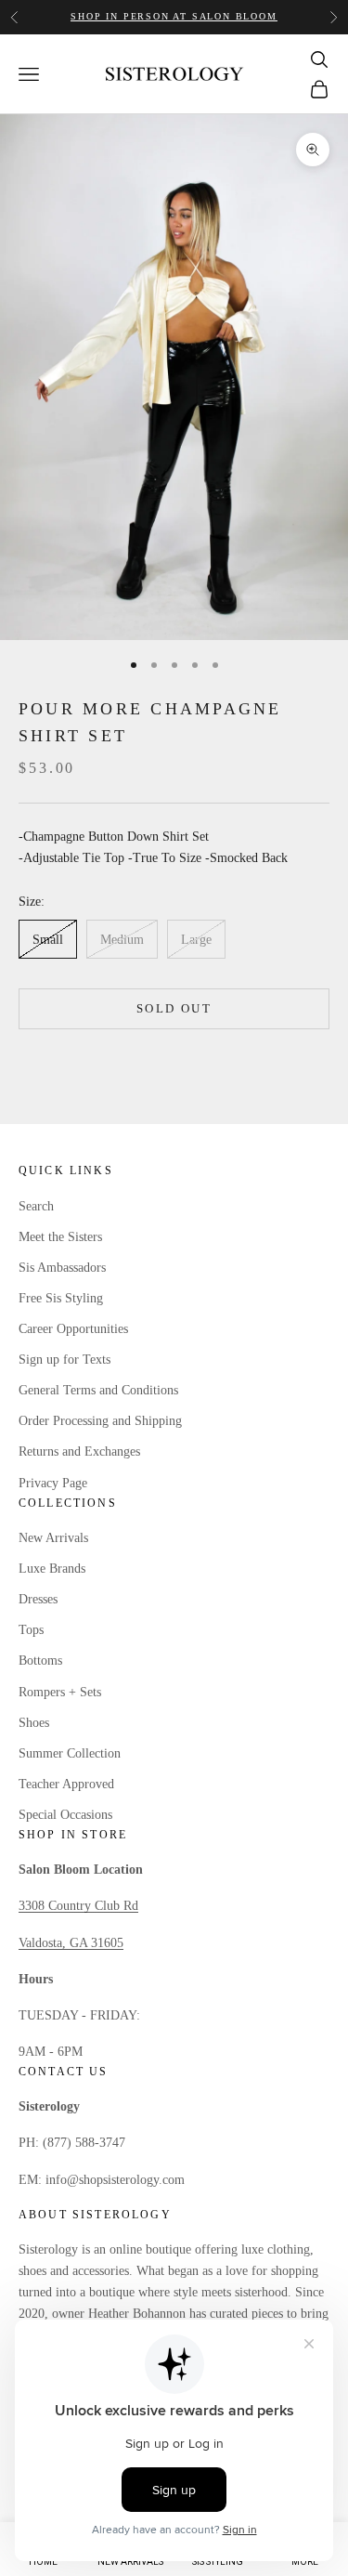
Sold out (174, 1008)
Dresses (38, 1599)
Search (36, 1206)
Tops (31, 1630)
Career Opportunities (73, 1329)
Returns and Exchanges (79, 1451)
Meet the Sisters (60, 1237)
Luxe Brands (52, 1569)
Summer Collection (70, 1753)
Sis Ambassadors (62, 1268)
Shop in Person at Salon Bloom (174, 16)
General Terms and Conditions (98, 1390)
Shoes (34, 1723)
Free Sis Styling (61, 1298)
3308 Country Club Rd (78, 1906)
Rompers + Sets (60, 1692)
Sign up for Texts (64, 1360)
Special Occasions (65, 1815)
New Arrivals (53, 1538)
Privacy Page (53, 1483)
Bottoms (40, 1661)
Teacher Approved (66, 1784)
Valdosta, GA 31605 (71, 1943)
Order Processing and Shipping (100, 1421)
